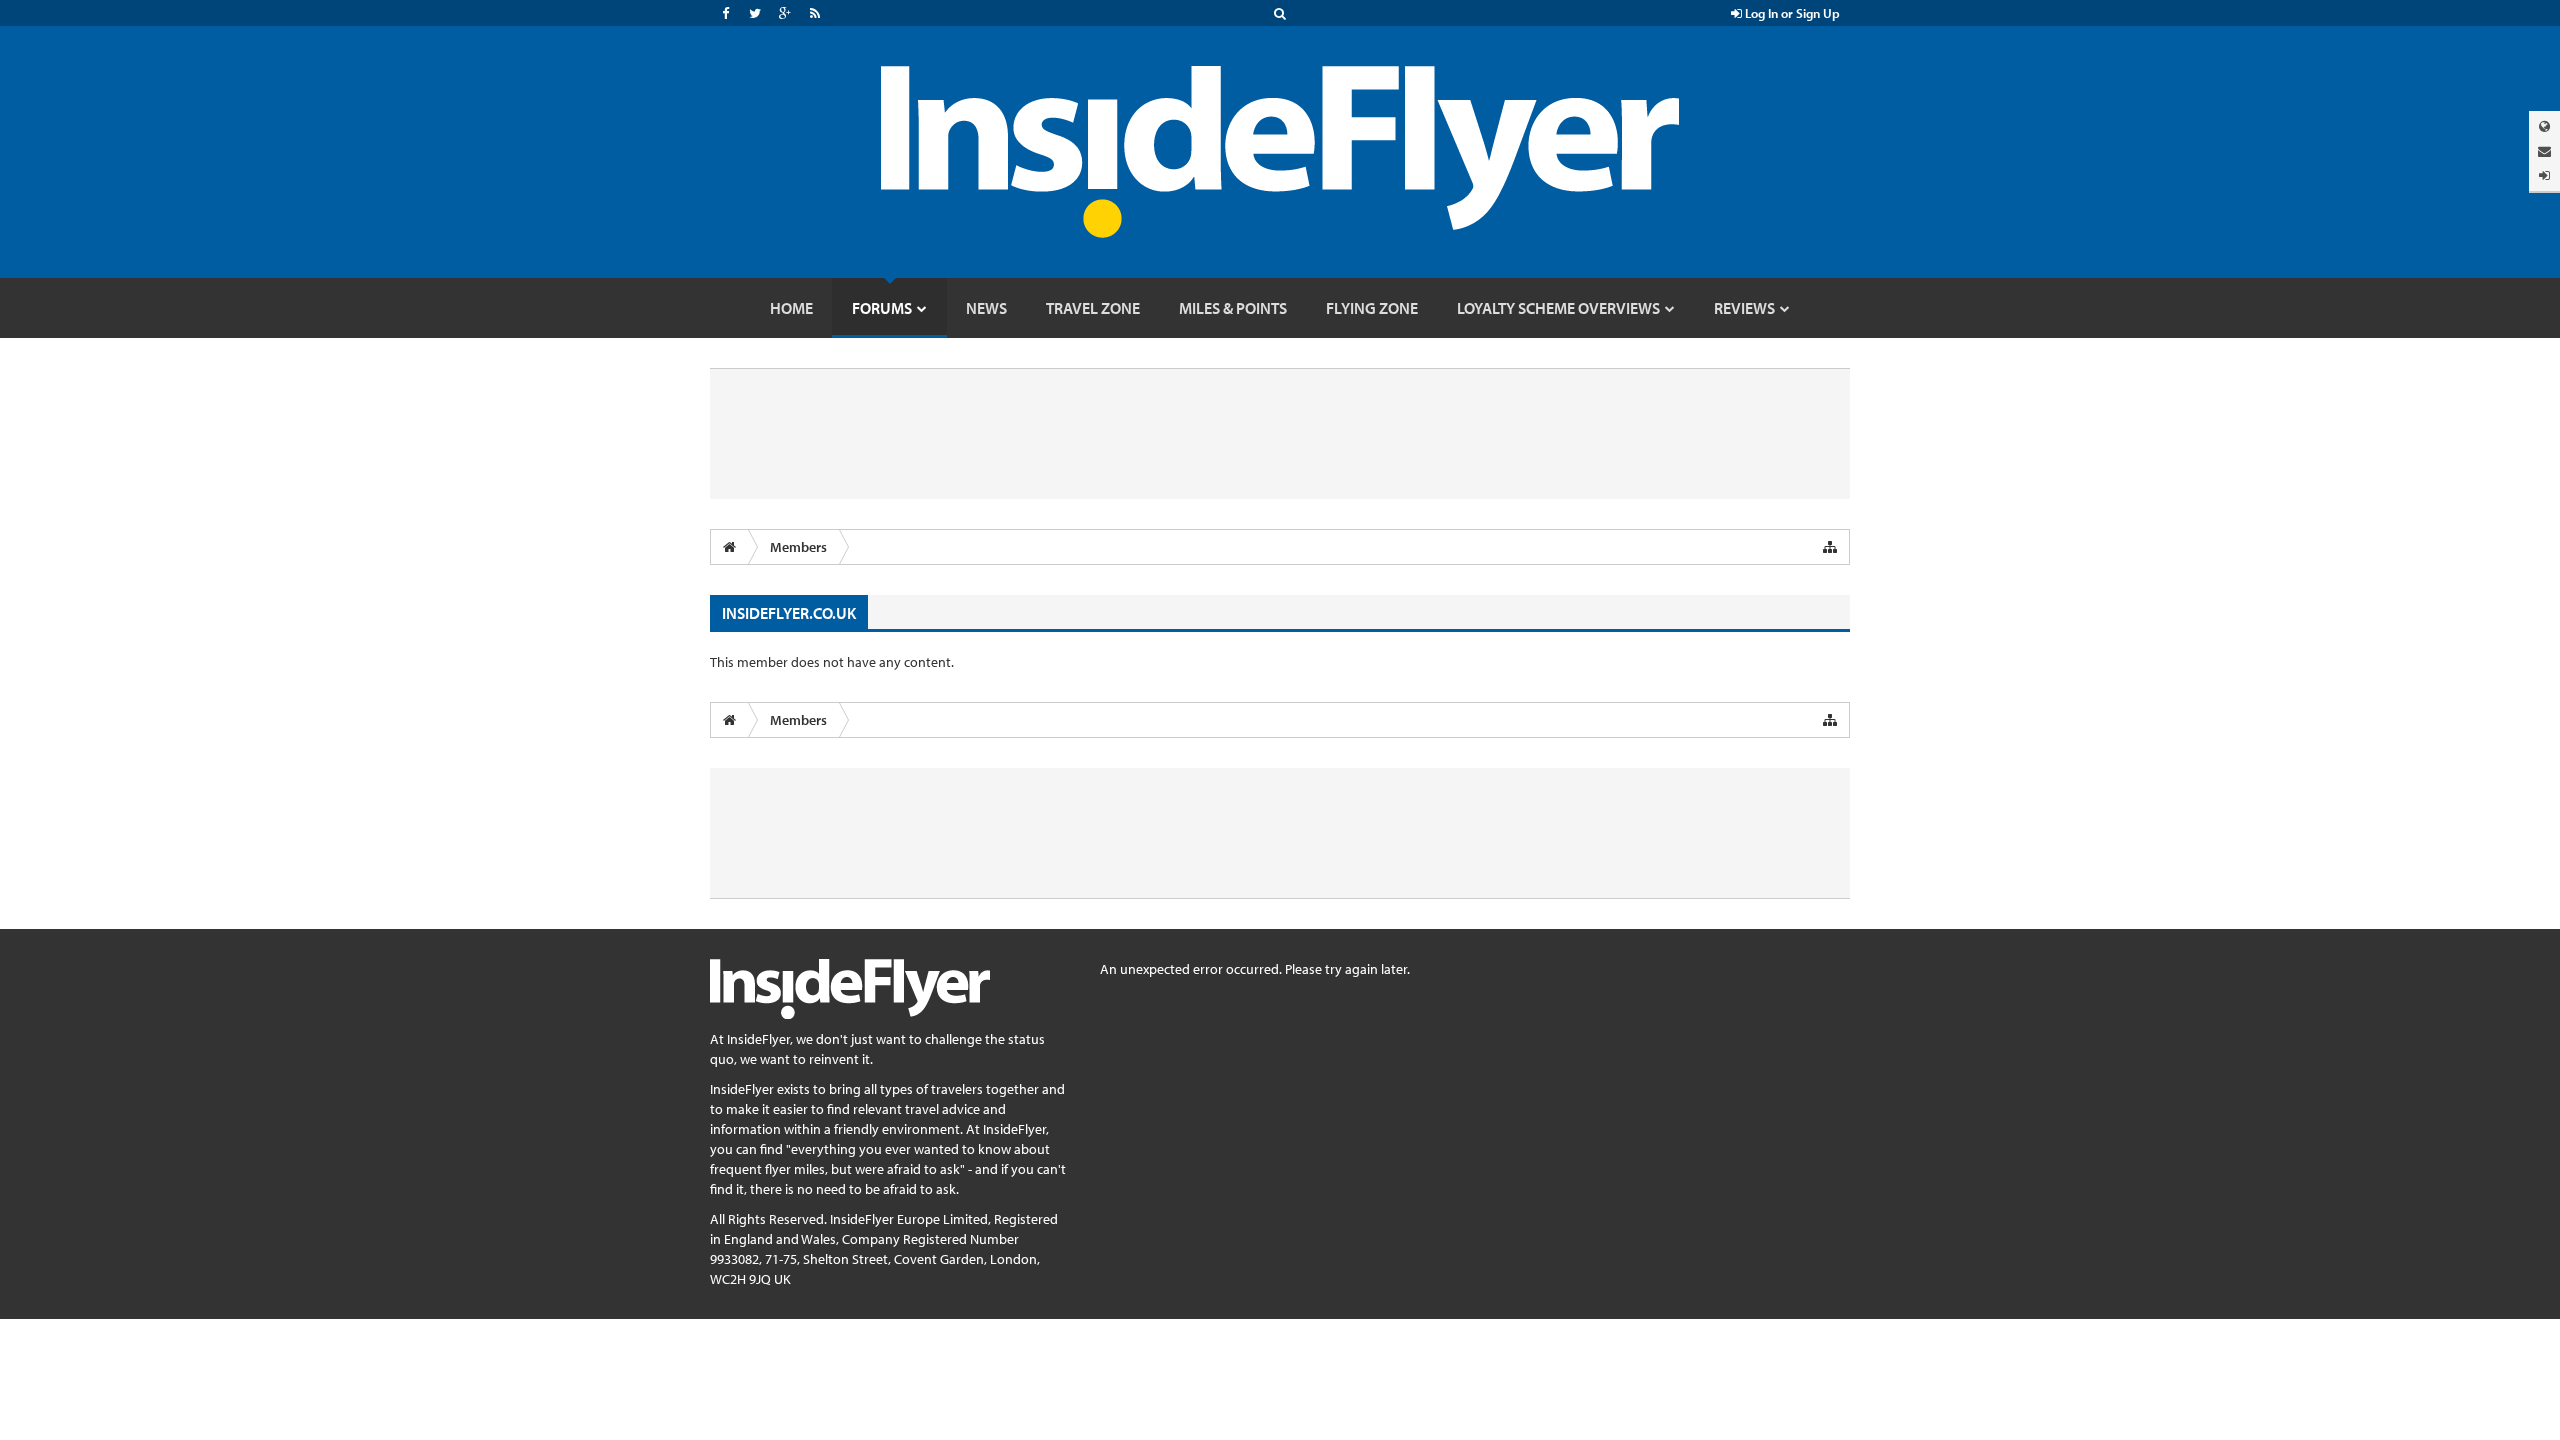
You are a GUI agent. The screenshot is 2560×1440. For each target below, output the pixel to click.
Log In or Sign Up (1791, 13)
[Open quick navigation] (1830, 547)
